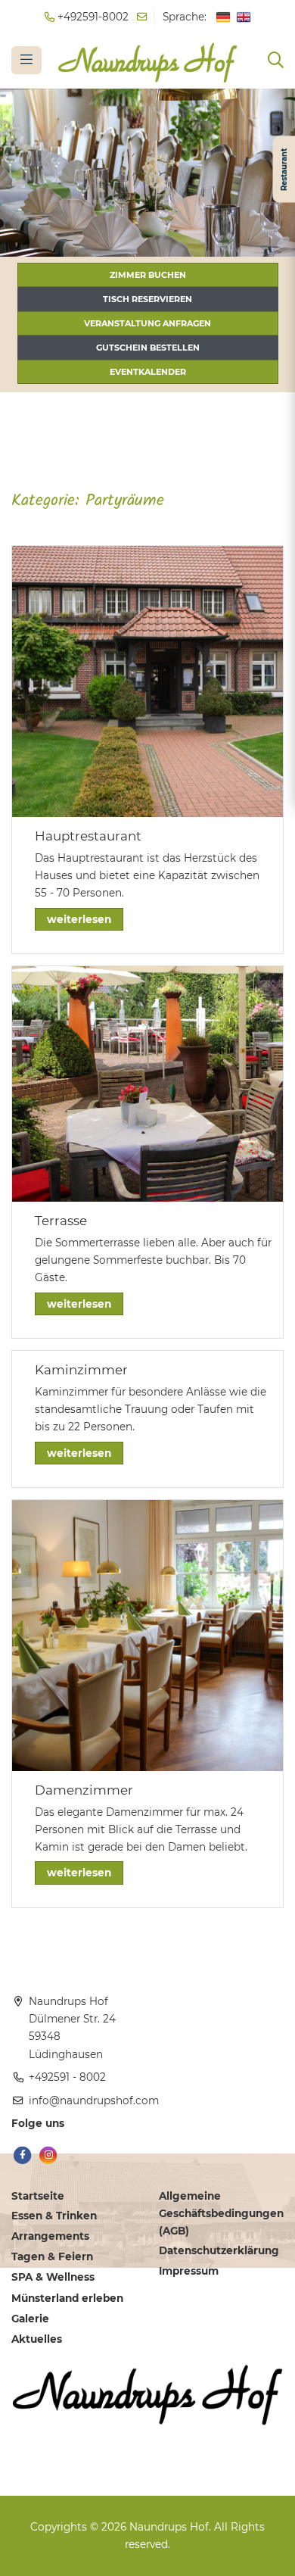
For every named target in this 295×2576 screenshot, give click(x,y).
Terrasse (61, 1221)
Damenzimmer (84, 1790)
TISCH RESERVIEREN (147, 299)
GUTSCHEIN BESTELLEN (148, 348)
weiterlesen (79, 919)
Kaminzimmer (81, 1370)
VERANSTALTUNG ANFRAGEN (147, 323)
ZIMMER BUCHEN (148, 275)
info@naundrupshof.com (94, 2100)
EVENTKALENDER (148, 372)
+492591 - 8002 (67, 2077)
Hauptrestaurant (88, 836)
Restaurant (283, 170)
